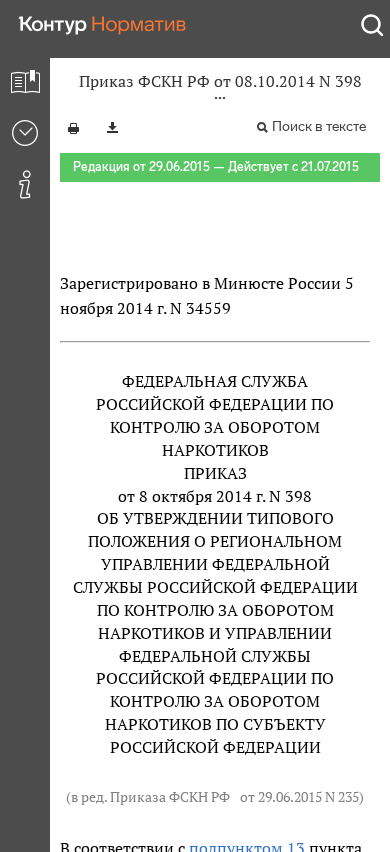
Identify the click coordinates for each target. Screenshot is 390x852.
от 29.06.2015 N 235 (299, 797)
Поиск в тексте (319, 126)
